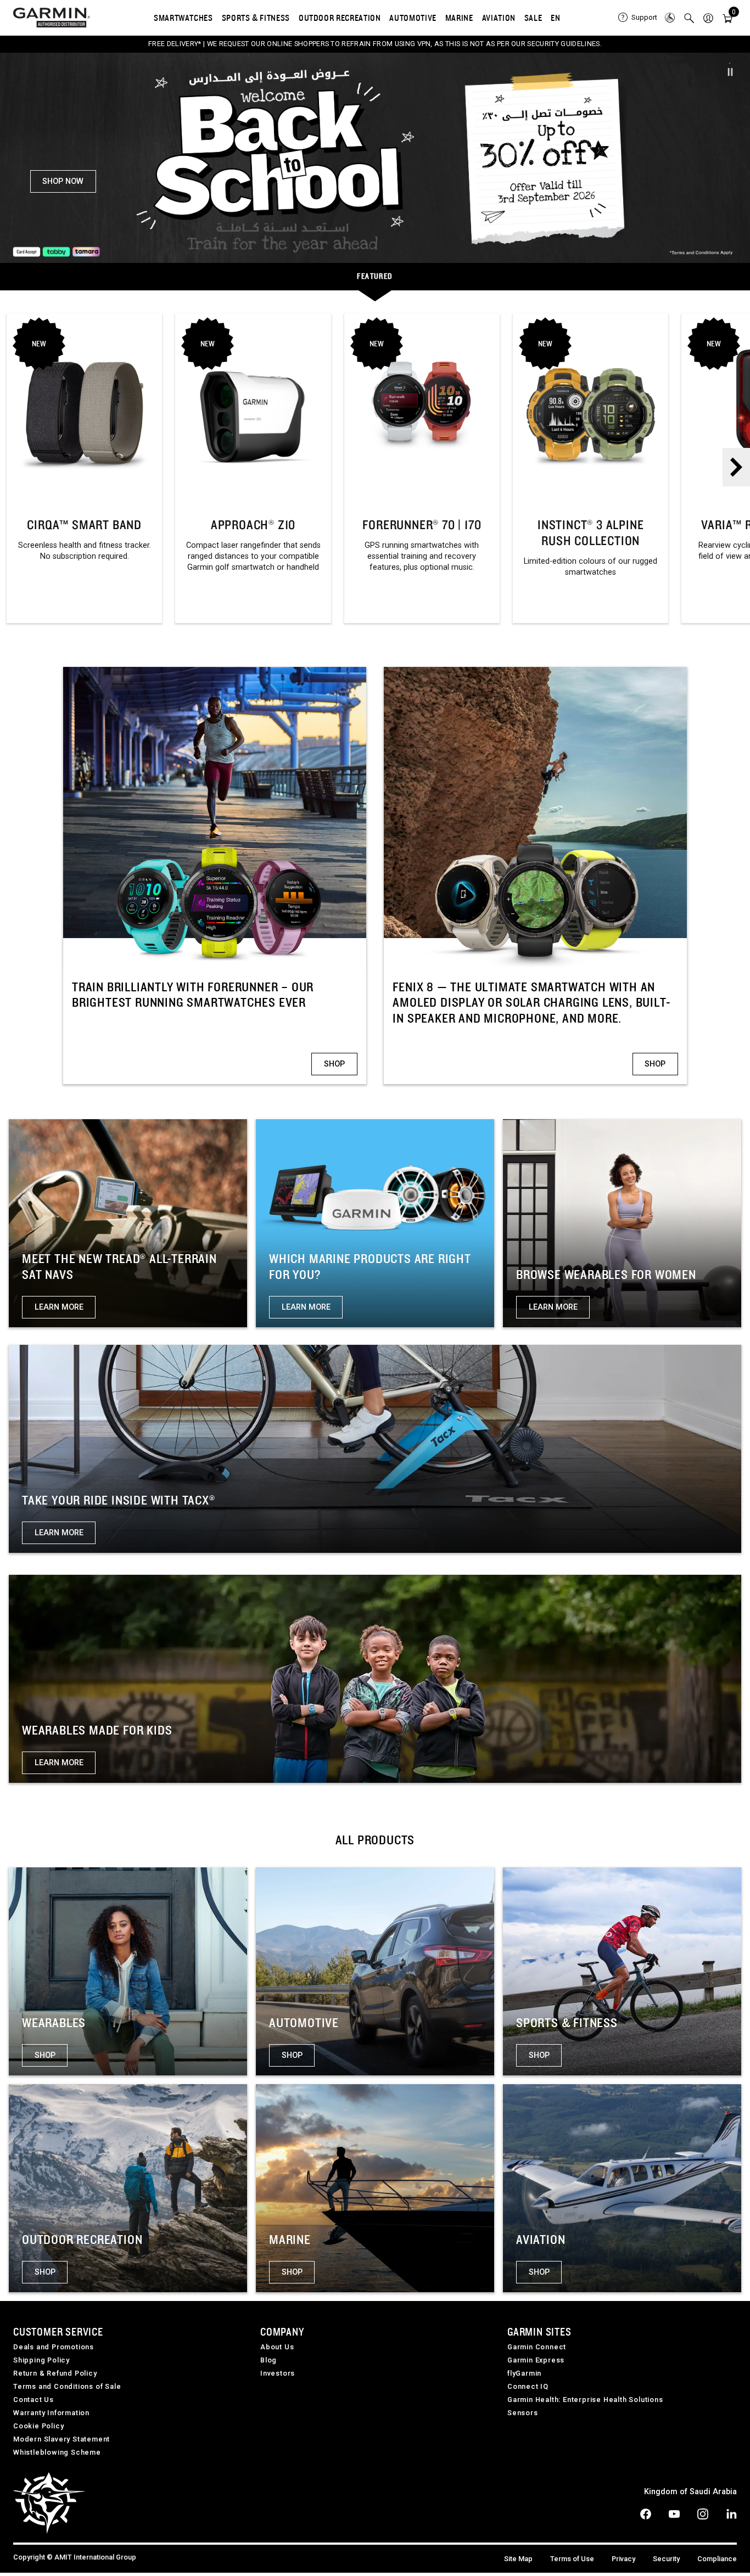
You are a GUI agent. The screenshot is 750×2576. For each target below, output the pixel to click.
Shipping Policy (41, 2362)
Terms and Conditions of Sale (67, 2389)
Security (666, 2561)
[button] (708, 18)
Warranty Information (51, 2415)
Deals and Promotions (54, 2349)
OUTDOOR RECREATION (340, 18)
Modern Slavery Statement (61, 2441)
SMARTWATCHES (183, 18)
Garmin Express (536, 2362)
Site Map (518, 2561)
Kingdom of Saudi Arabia (690, 2494)
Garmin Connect (537, 2349)
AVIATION (499, 18)
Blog (268, 2362)
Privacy (623, 2561)
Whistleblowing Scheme (57, 2454)
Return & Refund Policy (55, 2375)
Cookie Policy (38, 2428)
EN (555, 18)
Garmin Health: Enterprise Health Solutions (585, 2402)
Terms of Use (572, 2561)
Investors (278, 2375)
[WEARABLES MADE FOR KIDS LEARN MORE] (375, 1680)
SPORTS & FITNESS (256, 18)
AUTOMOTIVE (413, 18)
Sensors (523, 2415)
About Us (277, 2349)
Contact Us (33, 2402)
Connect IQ (528, 2389)
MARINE (459, 18)
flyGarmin (524, 2375)
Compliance (717, 2561)
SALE (533, 18)
